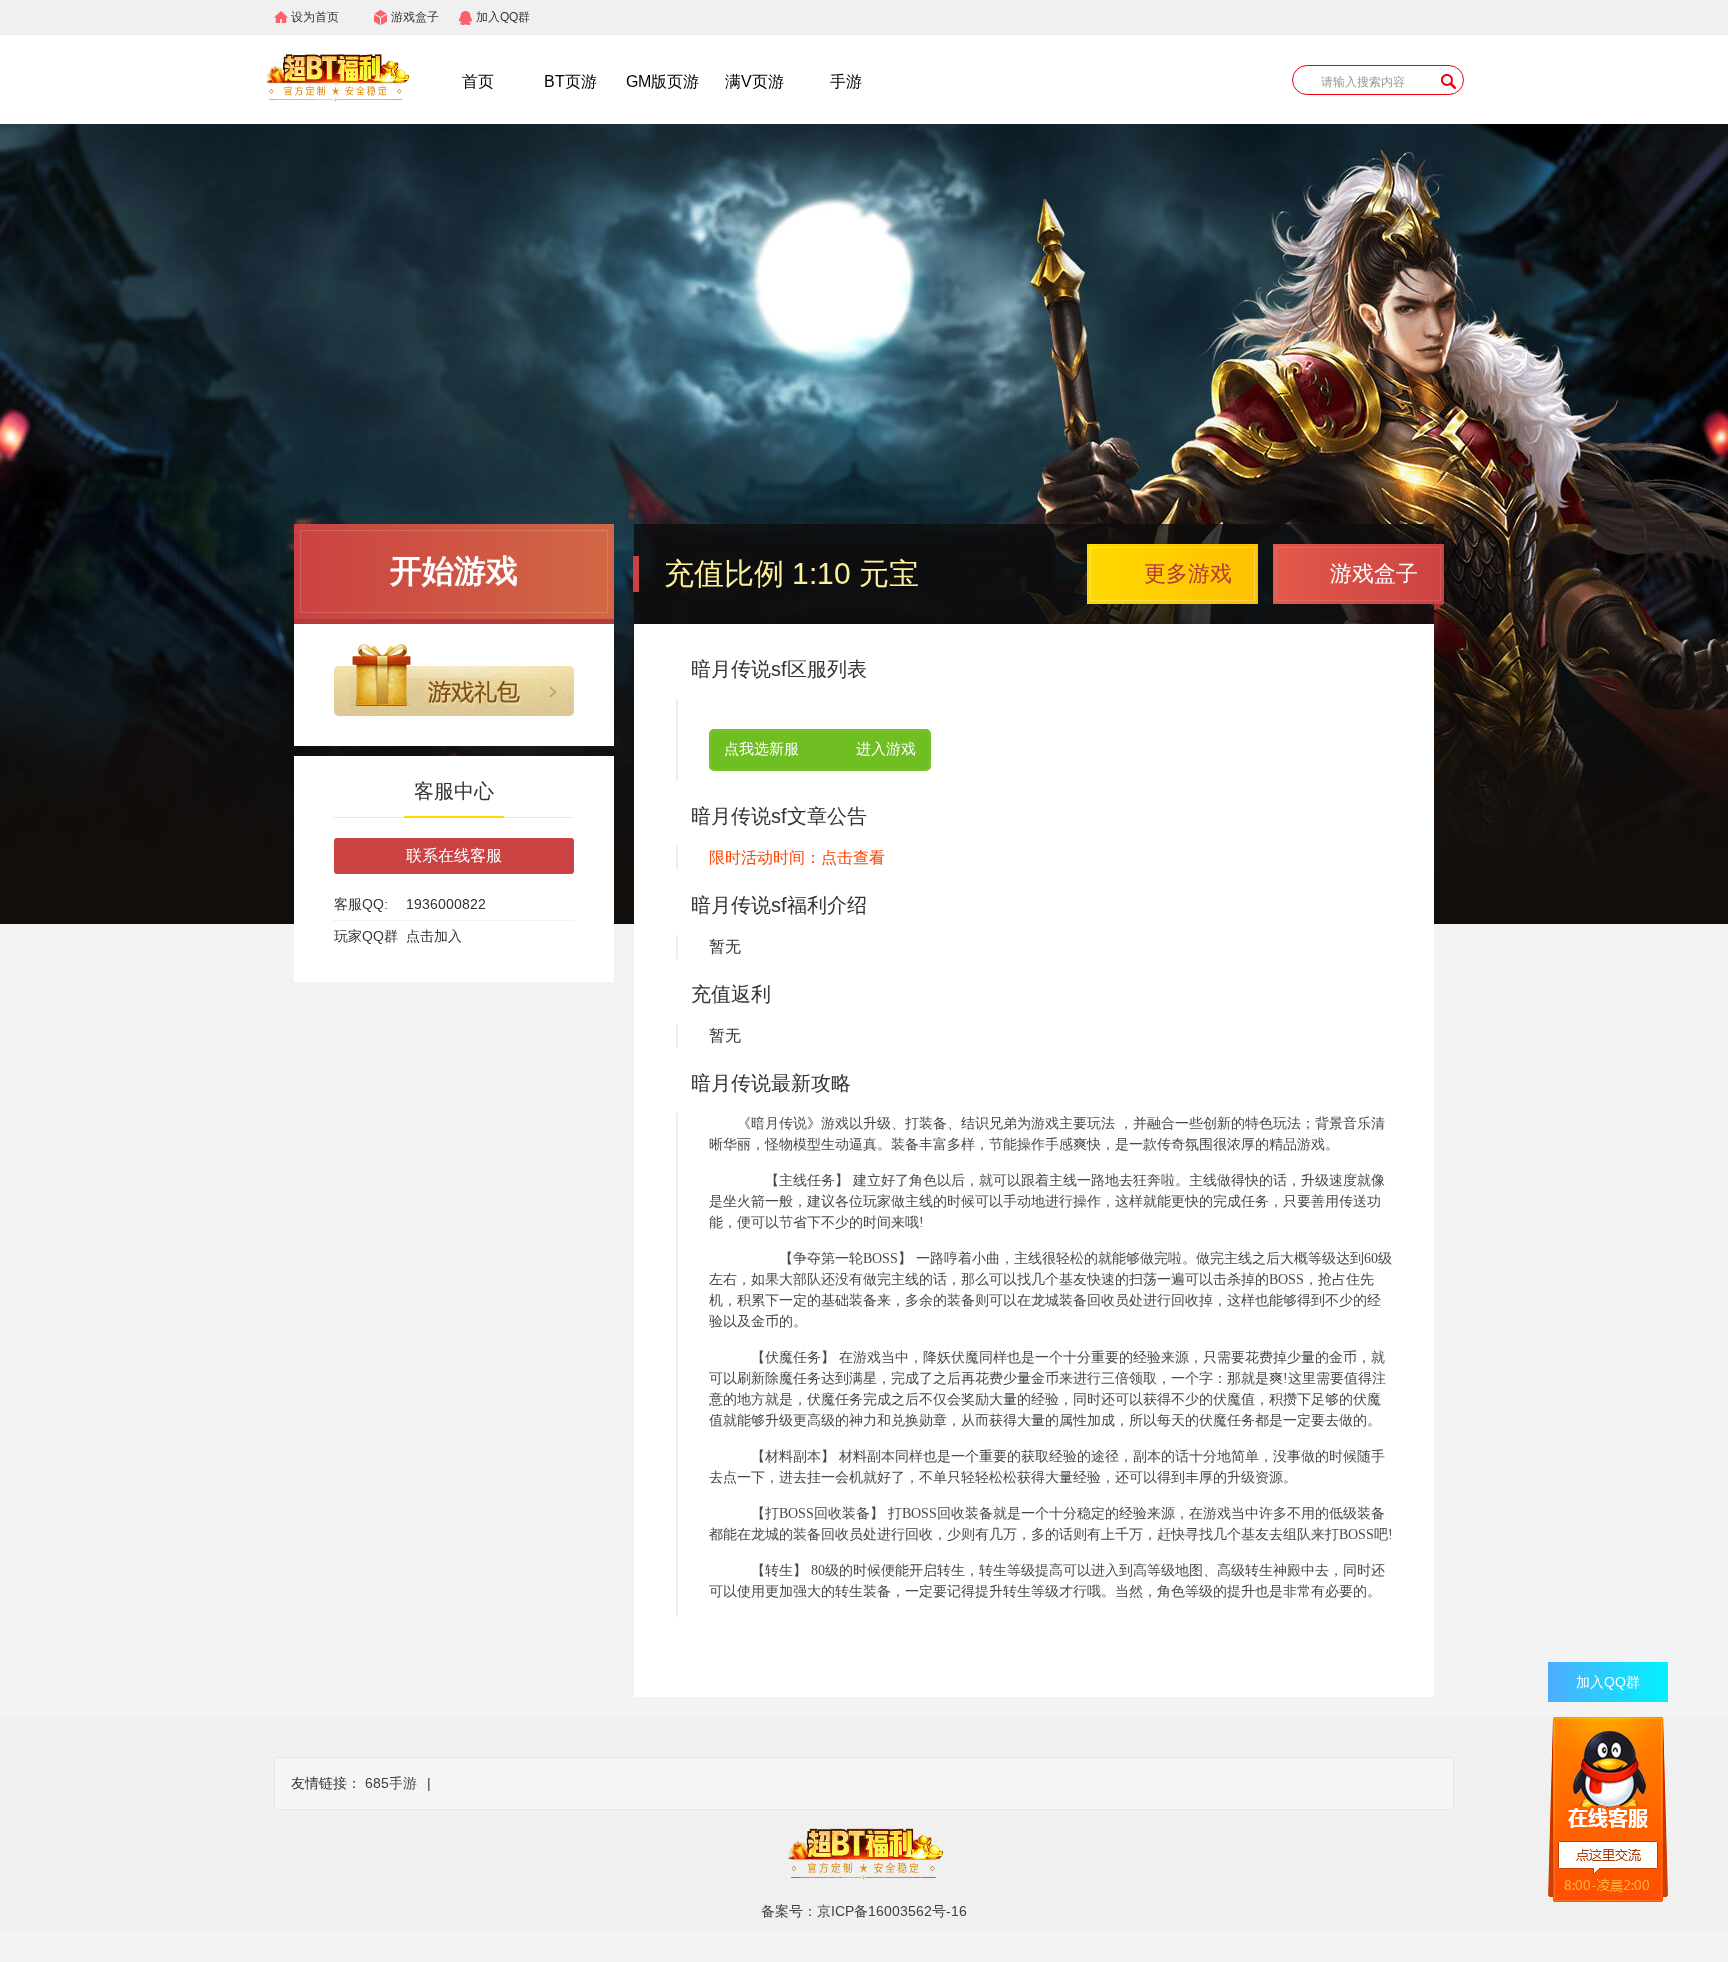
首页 (478, 81)
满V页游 (754, 81)
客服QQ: (361, 904)
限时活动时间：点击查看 (797, 857)
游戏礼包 (454, 680)
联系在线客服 (454, 855)
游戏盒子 (415, 17)
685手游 (391, 1783)
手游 (846, 81)
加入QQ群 (503, 17)
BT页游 (570, 81)
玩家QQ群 (366, 936)
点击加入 (434, 936)
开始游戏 (454, 571)
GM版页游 (662, 81)
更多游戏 (1188, 573)
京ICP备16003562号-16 (892, 1911)
